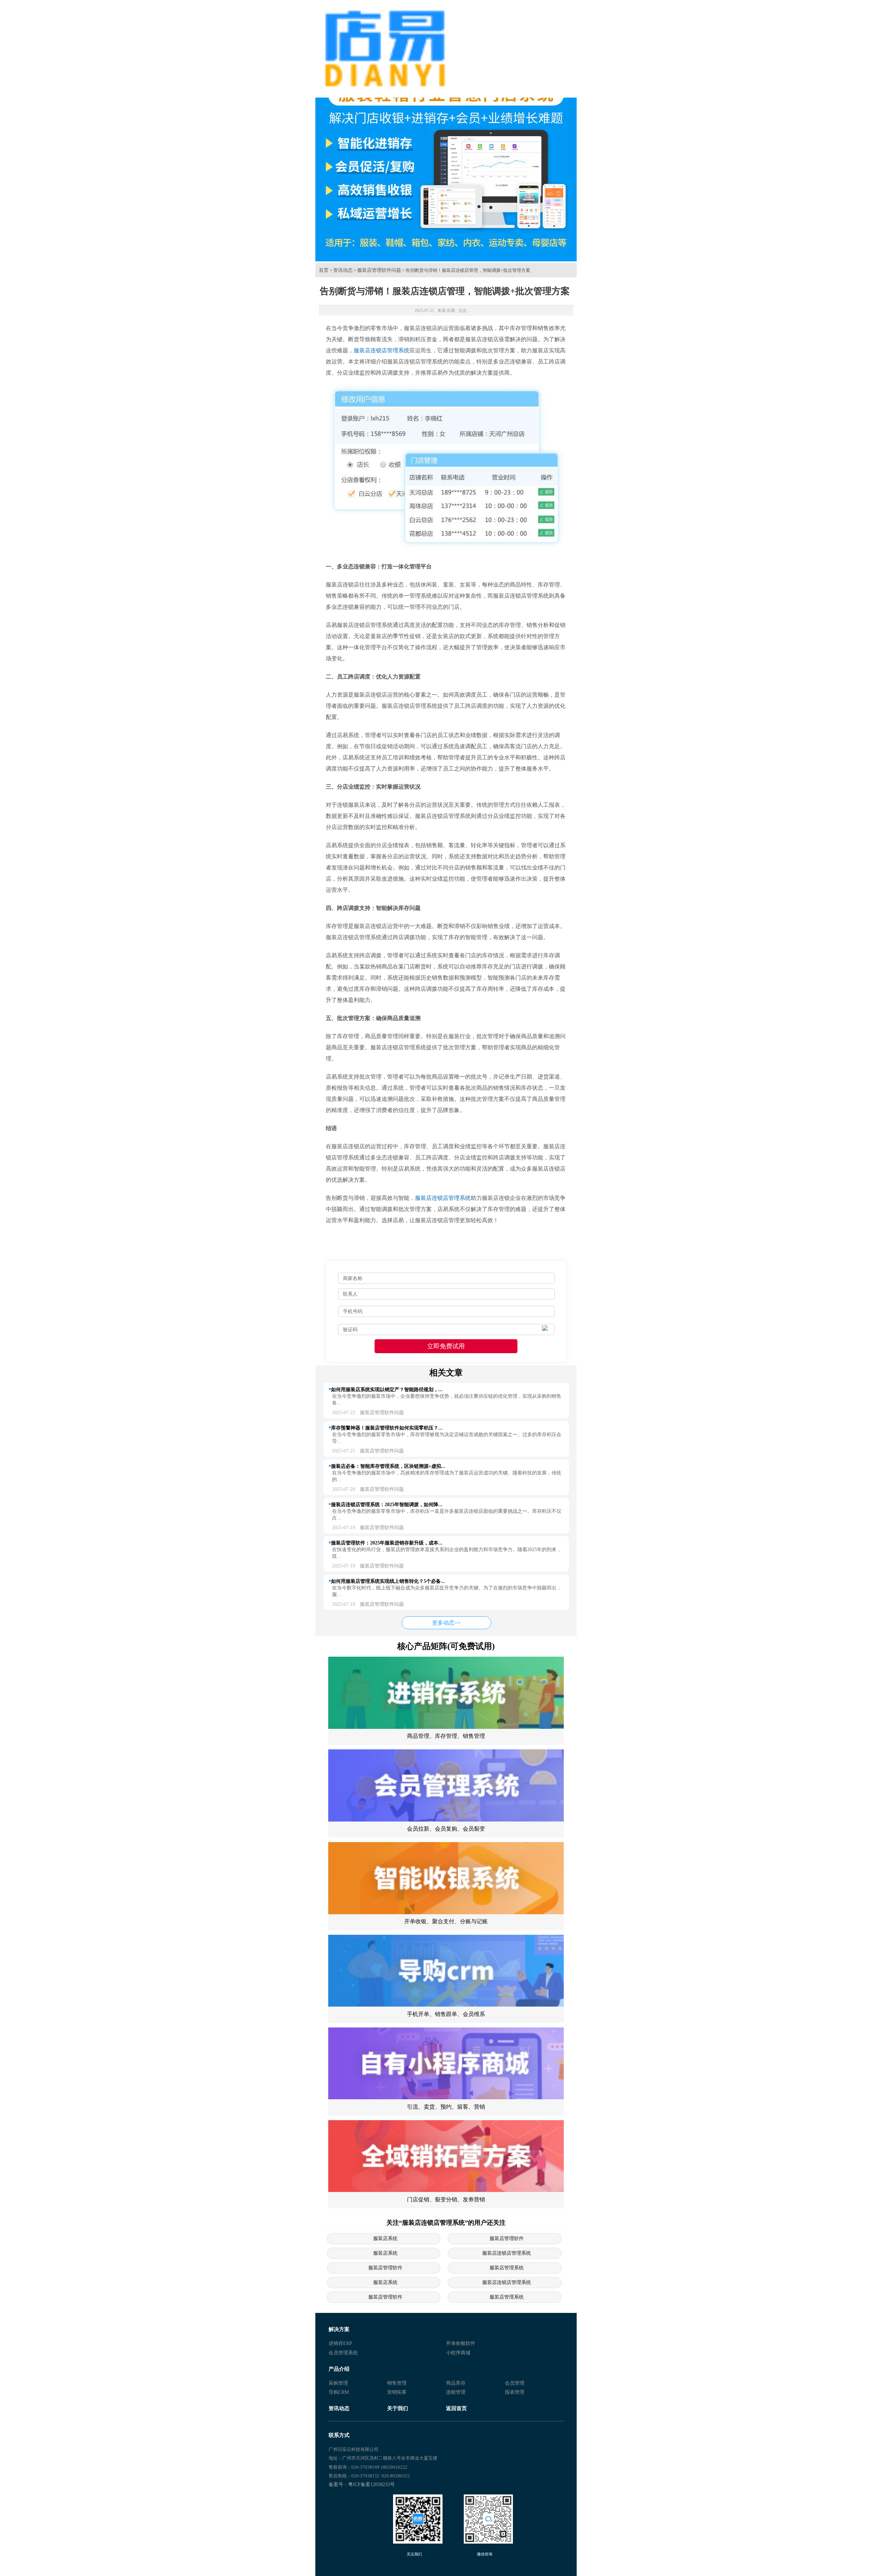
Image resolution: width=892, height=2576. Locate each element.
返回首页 (456, 2408)
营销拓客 (397, 2392)
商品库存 (456, 2383)
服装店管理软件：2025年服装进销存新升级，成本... (387, 1543)
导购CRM (339, 2392)
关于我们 (398, 2408)
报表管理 (515, 2392)
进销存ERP (340, 2343)
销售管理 (397, 2383)
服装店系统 (385, 2238)
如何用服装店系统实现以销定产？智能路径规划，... (387, 1389)
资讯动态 (343, 270)
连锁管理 (456, 2392)
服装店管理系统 (507, 2268)
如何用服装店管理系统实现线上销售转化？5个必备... (388, 1581)
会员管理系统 (343, 2353)
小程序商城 (458, 2353)
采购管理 (338, 2383)
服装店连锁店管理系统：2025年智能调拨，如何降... (387, 1504)
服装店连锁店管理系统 (382, 350)
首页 (324, 270)
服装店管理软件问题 (379, 270)
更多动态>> (446, 1623)
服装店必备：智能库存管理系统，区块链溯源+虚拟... (388, 1466)
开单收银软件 (461, 2343)
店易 (451, 310)
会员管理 (515, 2383)
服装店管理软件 (507, 2238)
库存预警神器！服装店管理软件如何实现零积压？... (387, 1428)
